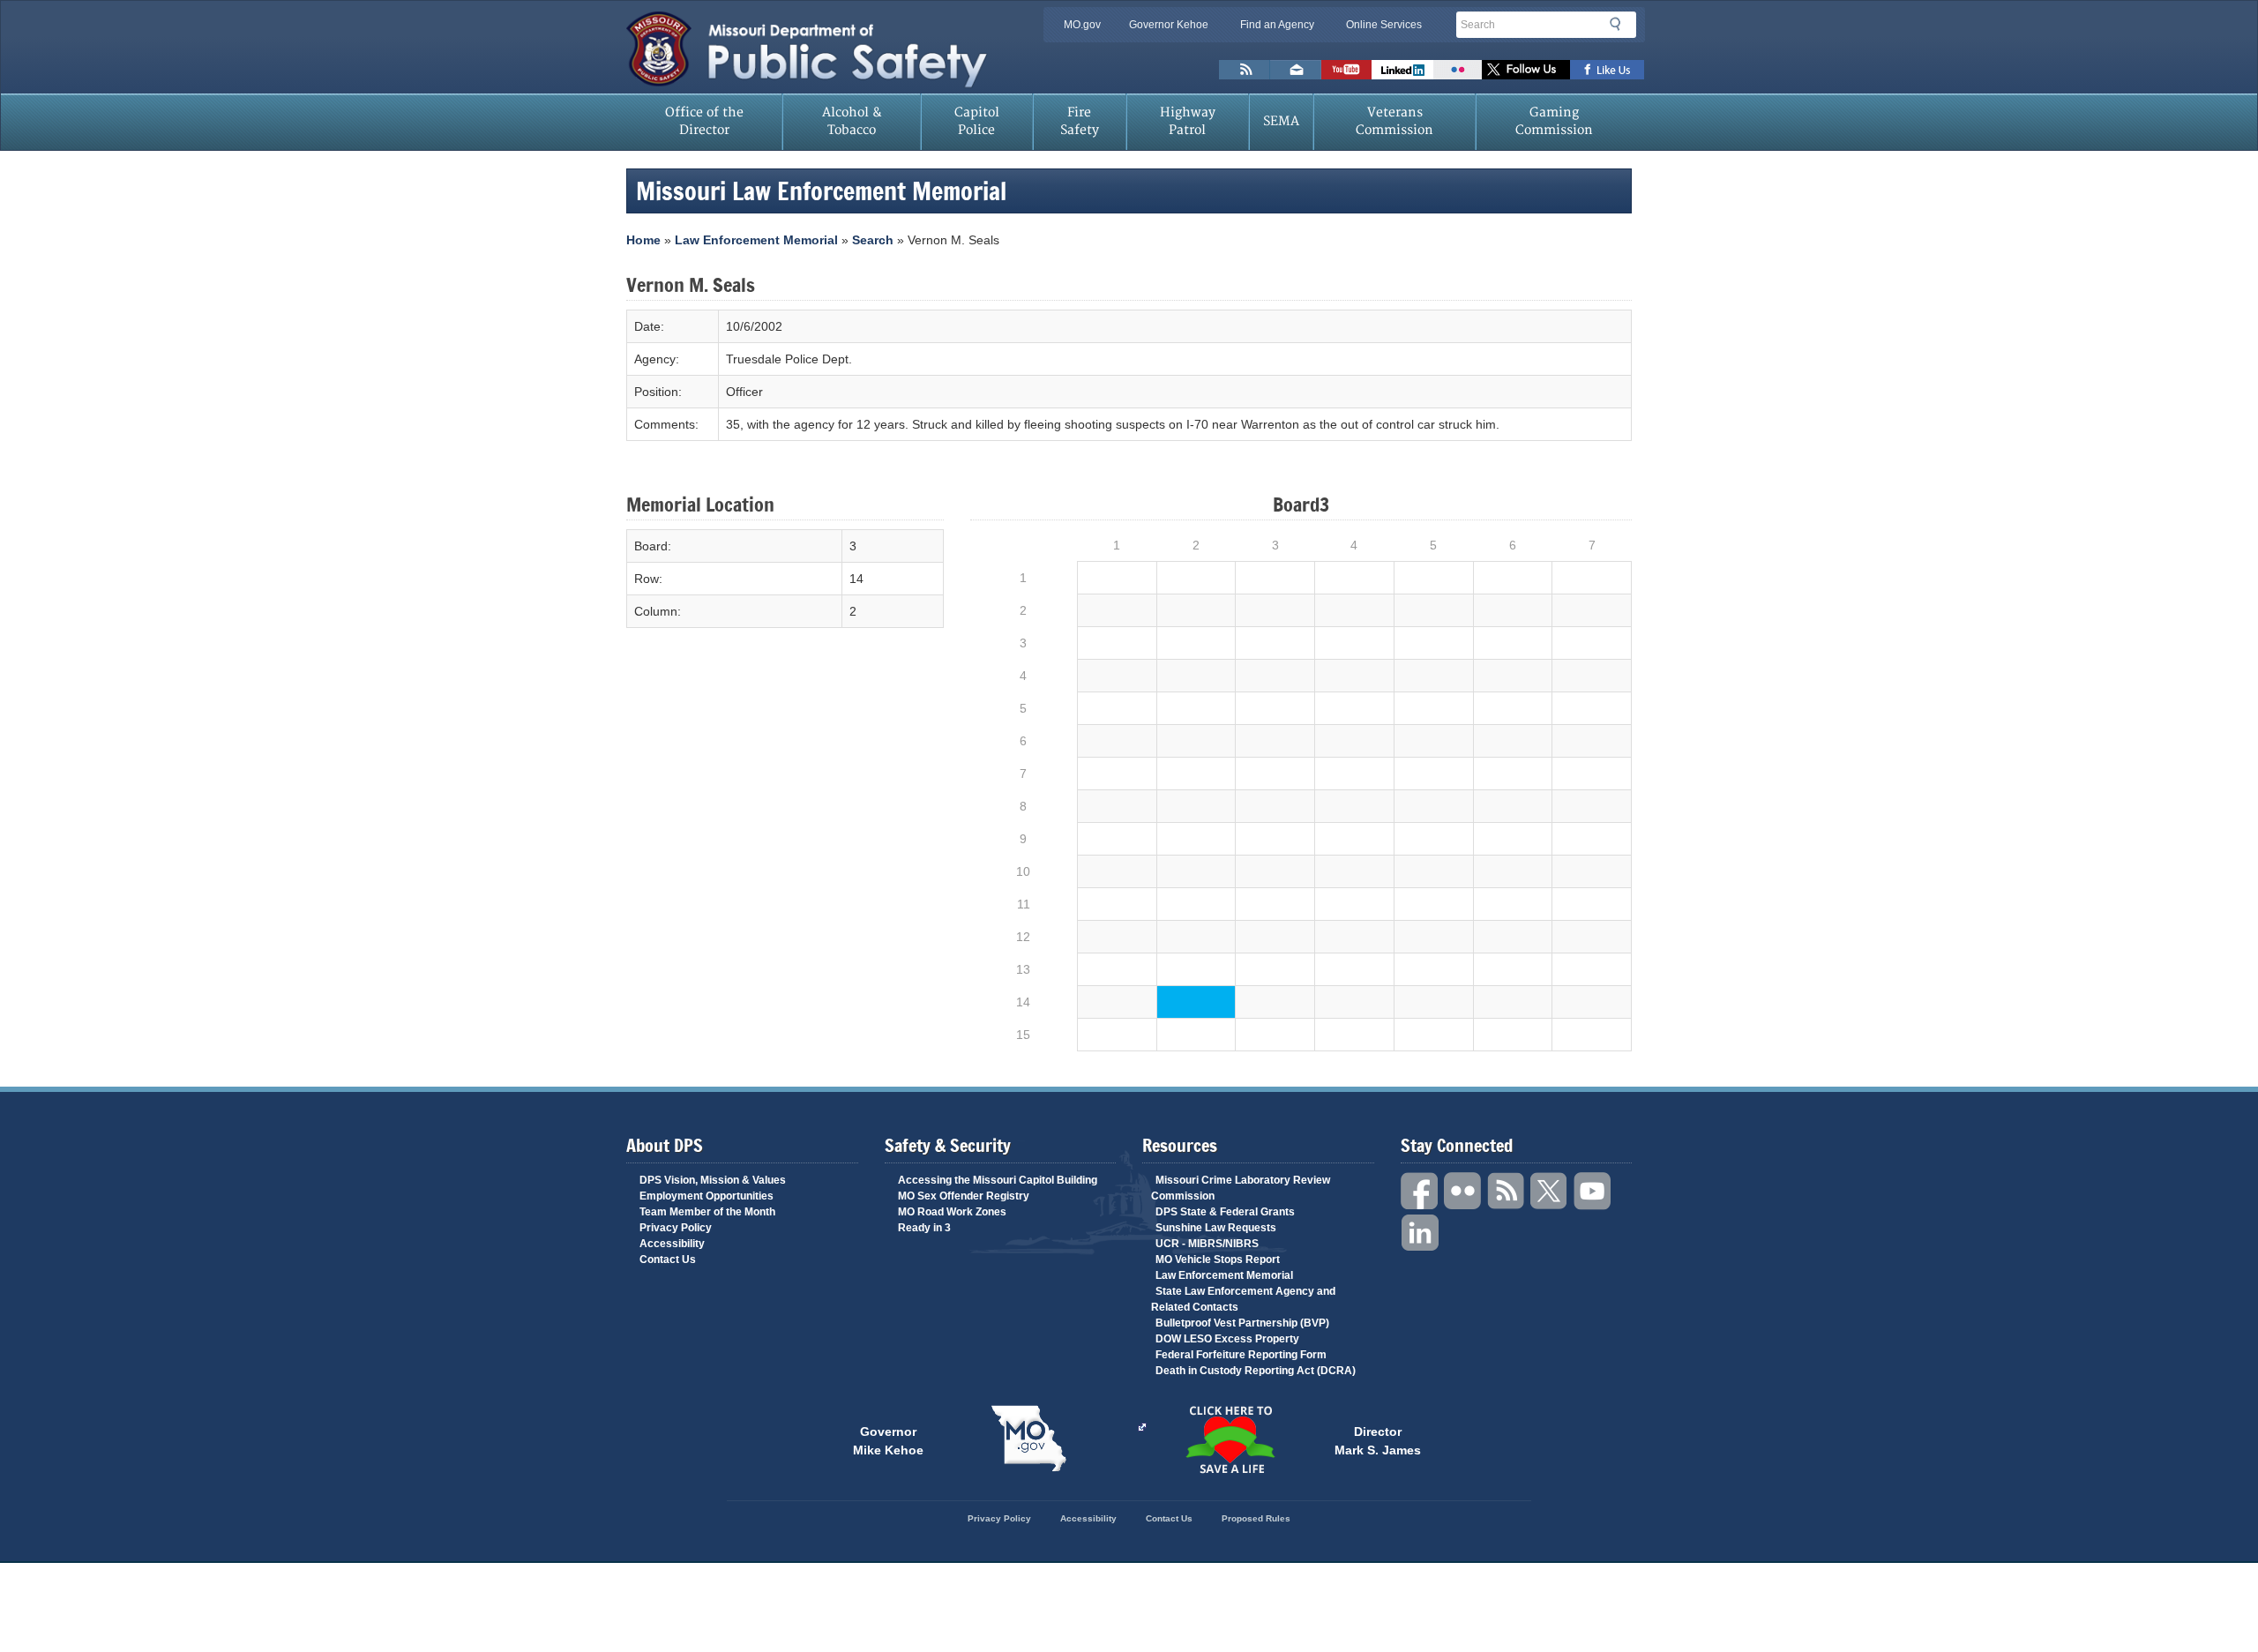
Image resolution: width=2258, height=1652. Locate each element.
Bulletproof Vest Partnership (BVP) (1242, 1323)
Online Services (1384, 25)
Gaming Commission (1554, 121)
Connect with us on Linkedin (1402, 70)
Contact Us (668, 1260)
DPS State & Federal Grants (1225, 1212)
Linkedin (1420, 1233)
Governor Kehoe (1169, 25)
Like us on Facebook (1608, 70)
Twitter (1550, 1191)
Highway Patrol (1188, 121)
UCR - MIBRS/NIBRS (1207, 1244)
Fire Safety (1080, 121)
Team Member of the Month (707, 1212)
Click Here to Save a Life (1230, 1439)
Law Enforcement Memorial (756, 240)
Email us (1296, 70)
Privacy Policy (676, 1228)
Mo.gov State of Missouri (1028, 1439)
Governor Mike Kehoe (888, 1439)
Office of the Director (704, 121)
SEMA (1281, 121)
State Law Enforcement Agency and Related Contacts (1243, 1299)
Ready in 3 (924, 1228)
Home (643, 240)
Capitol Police (977, 121)
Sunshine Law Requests (1216, 1228)
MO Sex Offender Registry (964, 1196)
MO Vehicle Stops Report (1218, 1260)
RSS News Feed (1245, 70)
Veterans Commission (1394, 121)
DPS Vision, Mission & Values (713, 1180)
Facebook (1420, 1191)
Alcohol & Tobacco (852, 121)
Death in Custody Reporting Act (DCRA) (1256, 1371)
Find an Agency (1277, 25)
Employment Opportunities (707, 1196)
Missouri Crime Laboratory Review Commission (1241, 1188)
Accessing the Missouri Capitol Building (998, 1180)
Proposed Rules (1256, 1518)
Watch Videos (1346, 70)
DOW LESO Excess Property (1227, 1339)
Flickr (1458, 70)
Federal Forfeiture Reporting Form (1241, 1355)
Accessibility (672, 1244)
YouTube (1593, 1191)
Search (1620, 24)
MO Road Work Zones (952, 1212)
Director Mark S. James (1378, 1439)
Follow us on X (1526, 70)
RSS (1507, 1191)
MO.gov (1082, 25)
